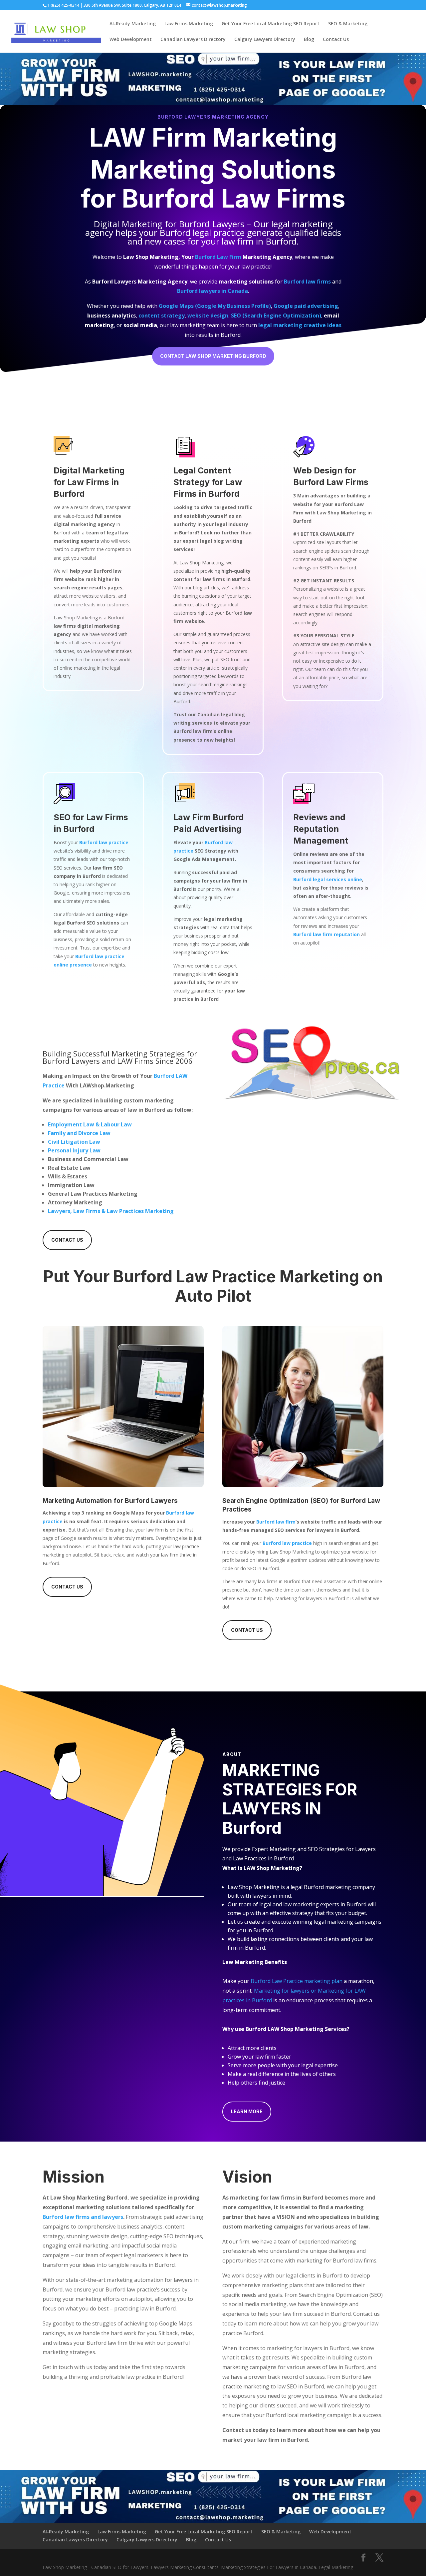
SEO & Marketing (348, 24)
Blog (309, 40)
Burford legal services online (328, 879)
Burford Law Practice (195, 1277)
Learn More (247, 2111)
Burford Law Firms (234, 198)
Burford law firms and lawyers (83, 2217)
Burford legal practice (202, 233)
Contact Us (336, 40)
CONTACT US (67, 1240)
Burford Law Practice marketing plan (297, 1981)
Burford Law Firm (218, 257)
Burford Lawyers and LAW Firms (98, 1061)
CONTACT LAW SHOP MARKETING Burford (213, 356)
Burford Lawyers (212, 224)
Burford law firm (276, 1522)
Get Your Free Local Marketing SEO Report (271, 24)
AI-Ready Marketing (133, 24)
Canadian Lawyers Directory (193, 40)
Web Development (131, 40)
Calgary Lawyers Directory (265, 40)
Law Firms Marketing (189, 24)
